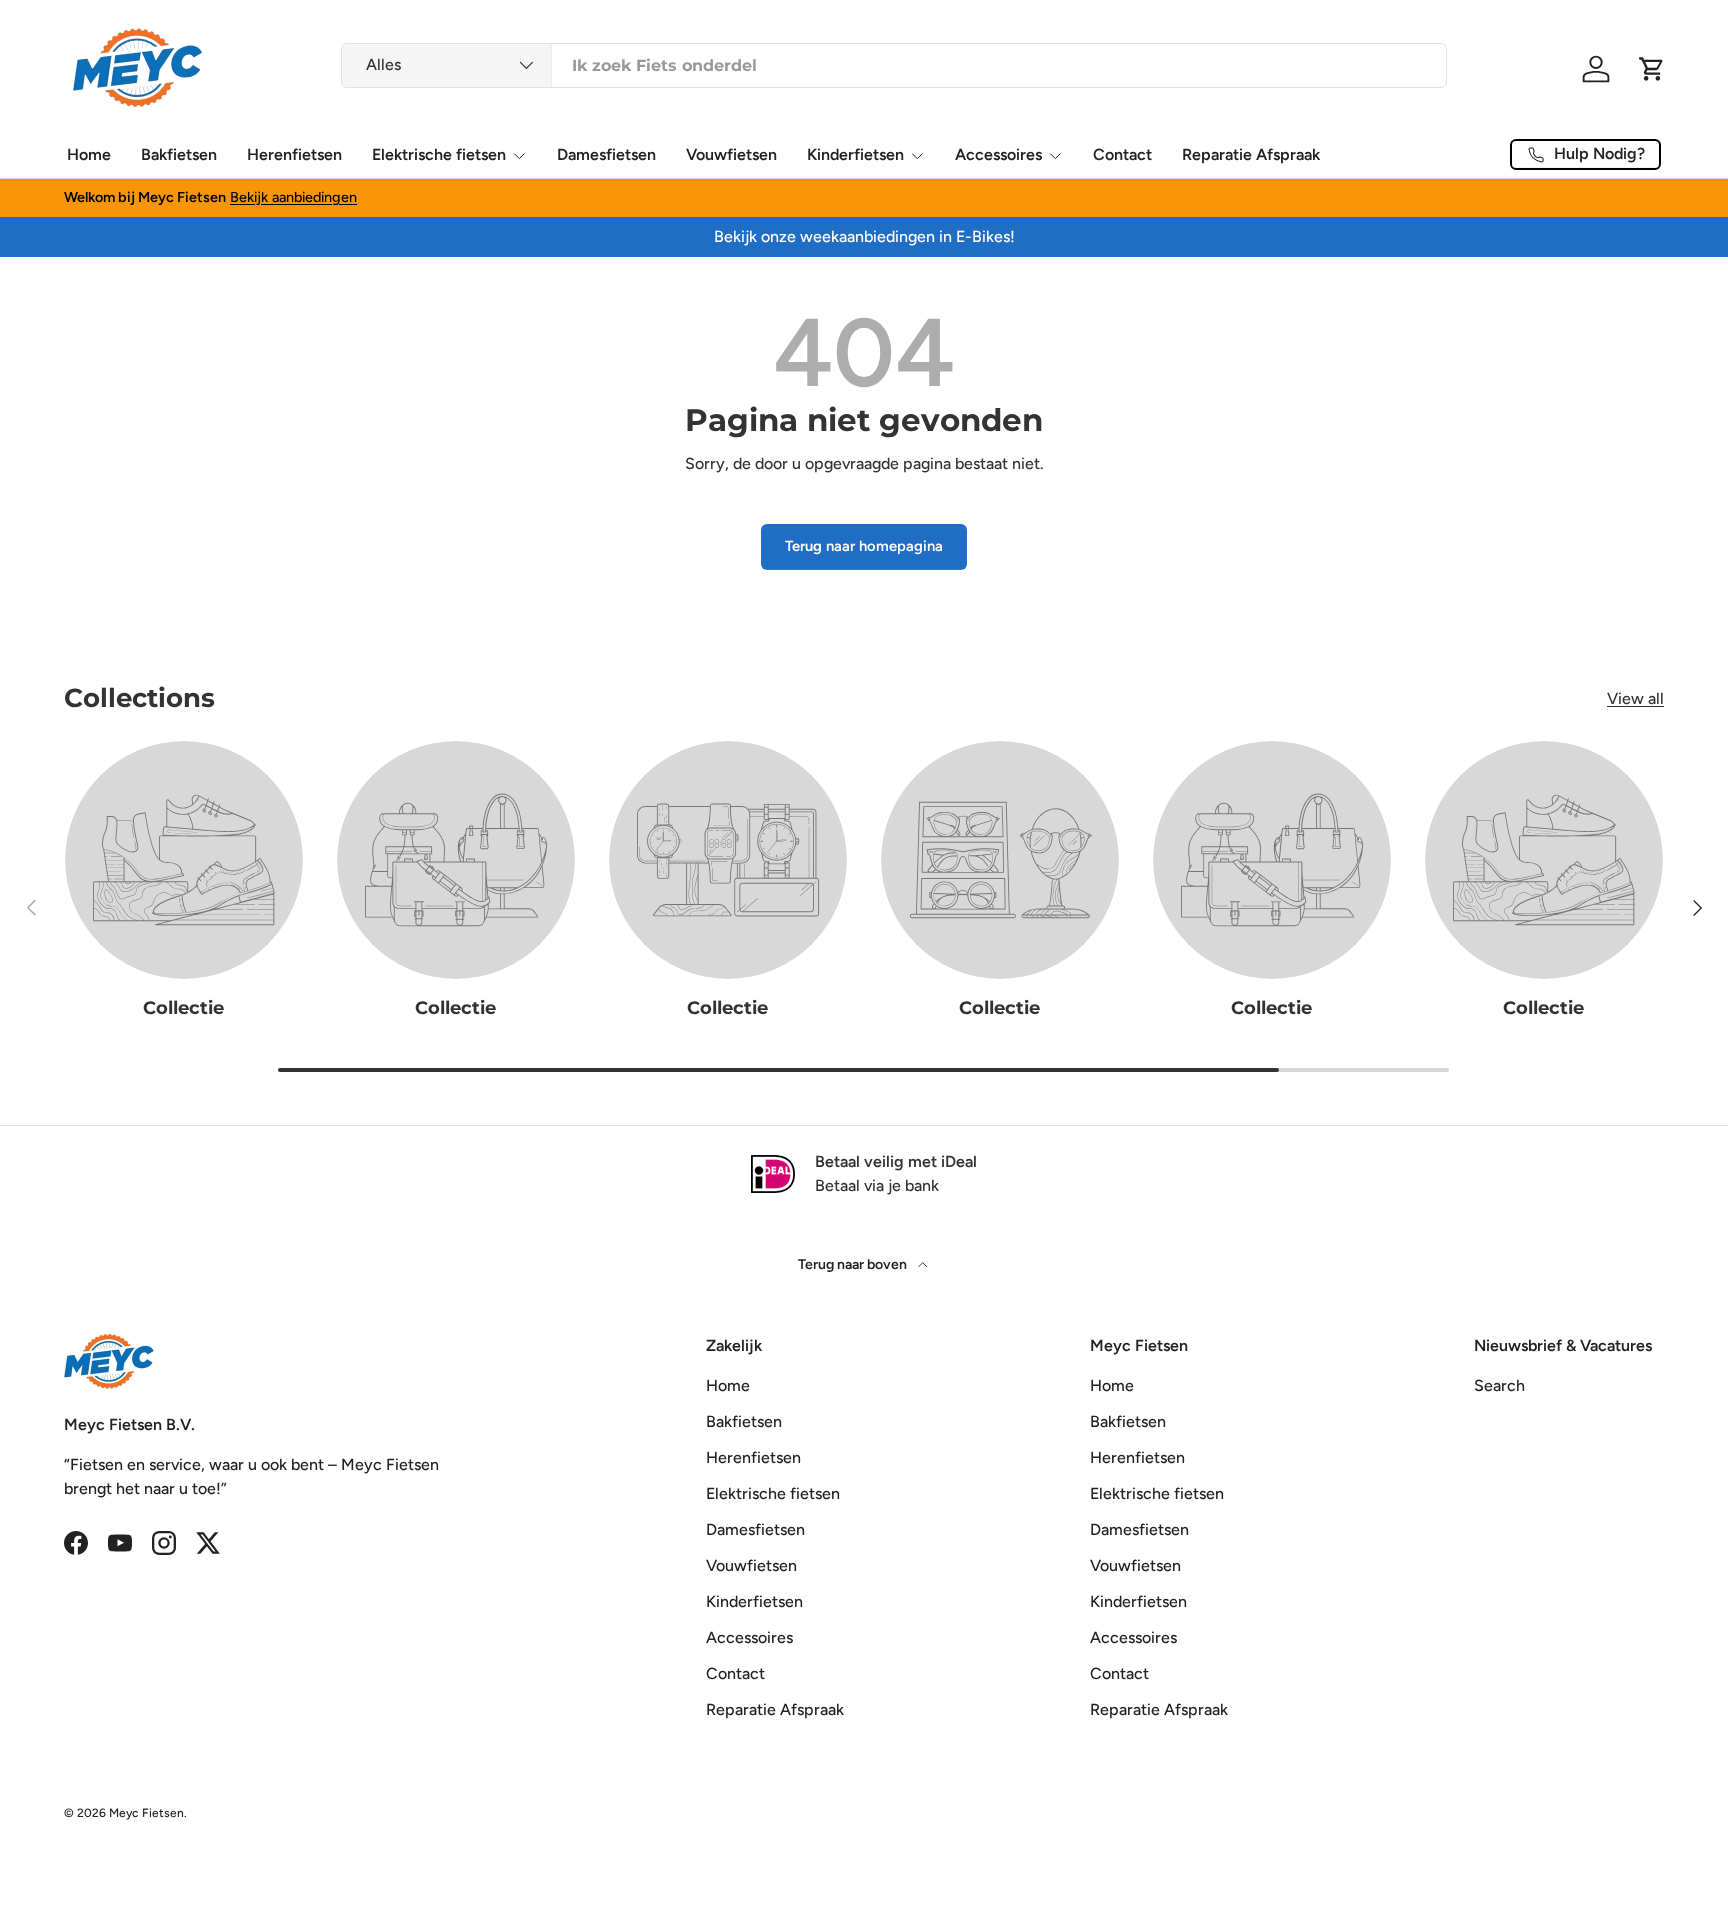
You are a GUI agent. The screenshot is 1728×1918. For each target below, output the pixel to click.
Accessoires (998, 154)
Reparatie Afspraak (1251, 154)
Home (89, 154)
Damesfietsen (606, 154)
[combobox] (894, 65)
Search (1499, 1385)
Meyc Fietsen (146, 1813)
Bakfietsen (179, 154)
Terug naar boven (854, 1264)
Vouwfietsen (731, 154)
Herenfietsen (294, 154)
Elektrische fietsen (439, 154)
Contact (1122, 154)
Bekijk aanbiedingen (293, 197)
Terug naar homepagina (864, 546)
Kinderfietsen (855, 154)
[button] (1652, 69)
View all (1635, 698)
